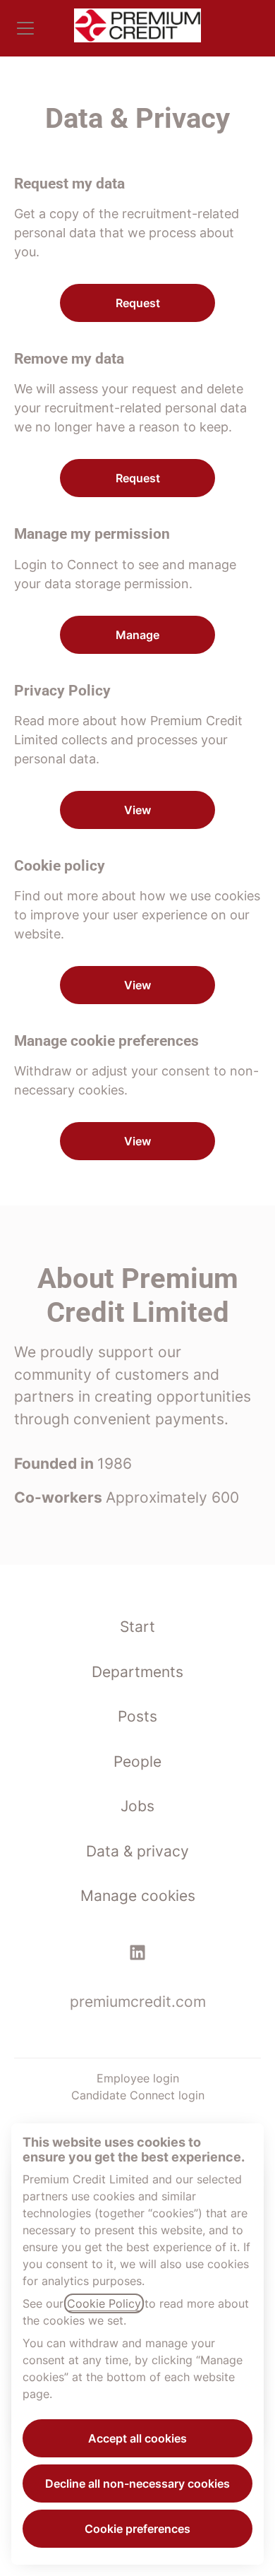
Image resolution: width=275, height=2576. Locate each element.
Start (137, 1627)
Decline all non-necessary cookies (137, 2483)
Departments (137, 1672)
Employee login (138, 2078)
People (137, 1761)
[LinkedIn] (137, 1955)
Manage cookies (138, 1896)
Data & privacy (137, 1851)
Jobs (137, 1806)
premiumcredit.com (138, 2002)
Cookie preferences (137, 2529)
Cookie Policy (104, 2303)
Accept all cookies (137, 2438)
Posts (137, 1716)
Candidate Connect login (138, 2095)
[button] (137, 1141)
